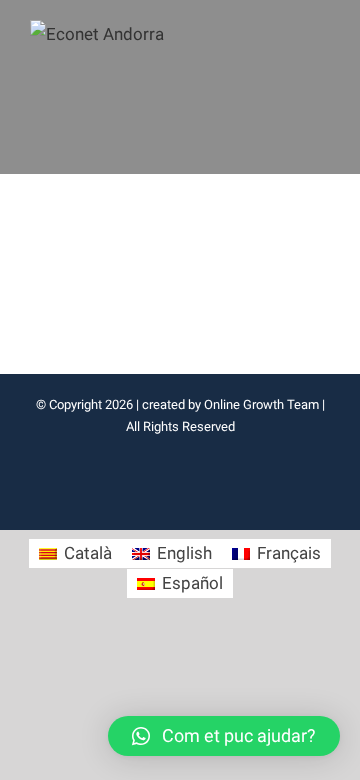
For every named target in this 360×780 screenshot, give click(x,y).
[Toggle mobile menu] (322, 32)
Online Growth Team (261, 404)
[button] (224, 736)
